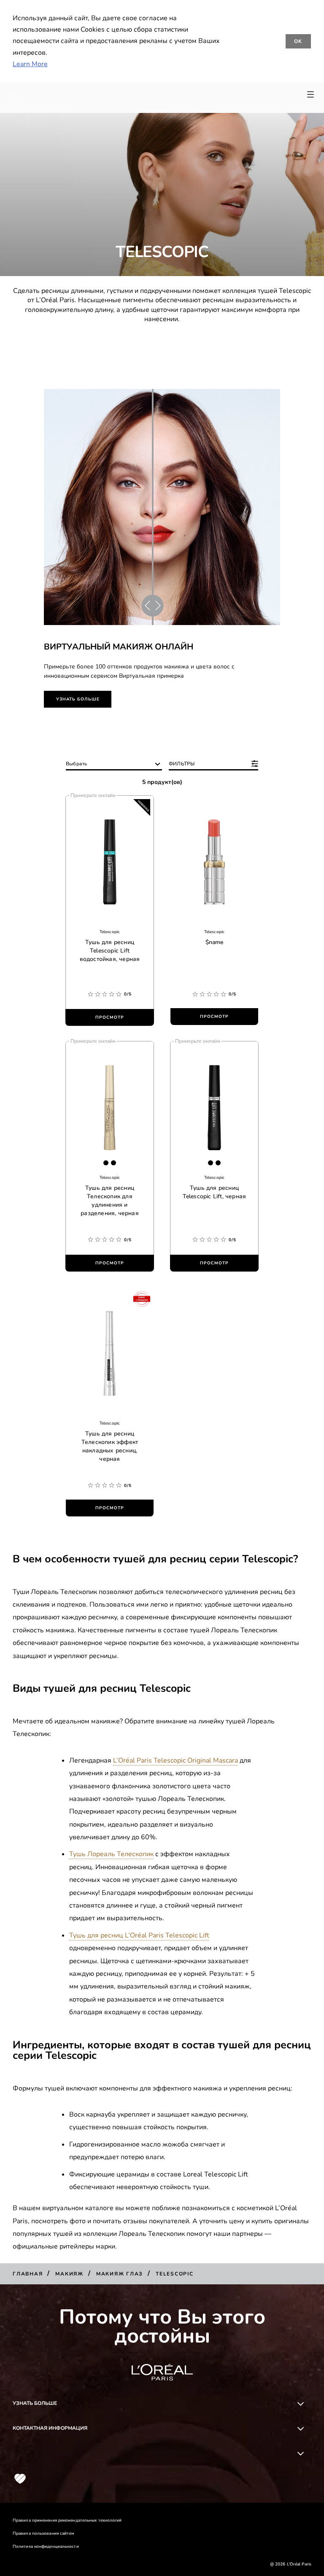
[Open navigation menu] (310, 94)
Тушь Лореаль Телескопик (111, 1854)
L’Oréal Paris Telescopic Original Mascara (175, 1760)
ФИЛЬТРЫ (182, 764)
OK (298, 41)
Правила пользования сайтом (44, 2533)
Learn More (30, 64)
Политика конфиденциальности (46, 2546)
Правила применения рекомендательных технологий (67, 2520)
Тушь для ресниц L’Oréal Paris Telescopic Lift (139, 1935)
